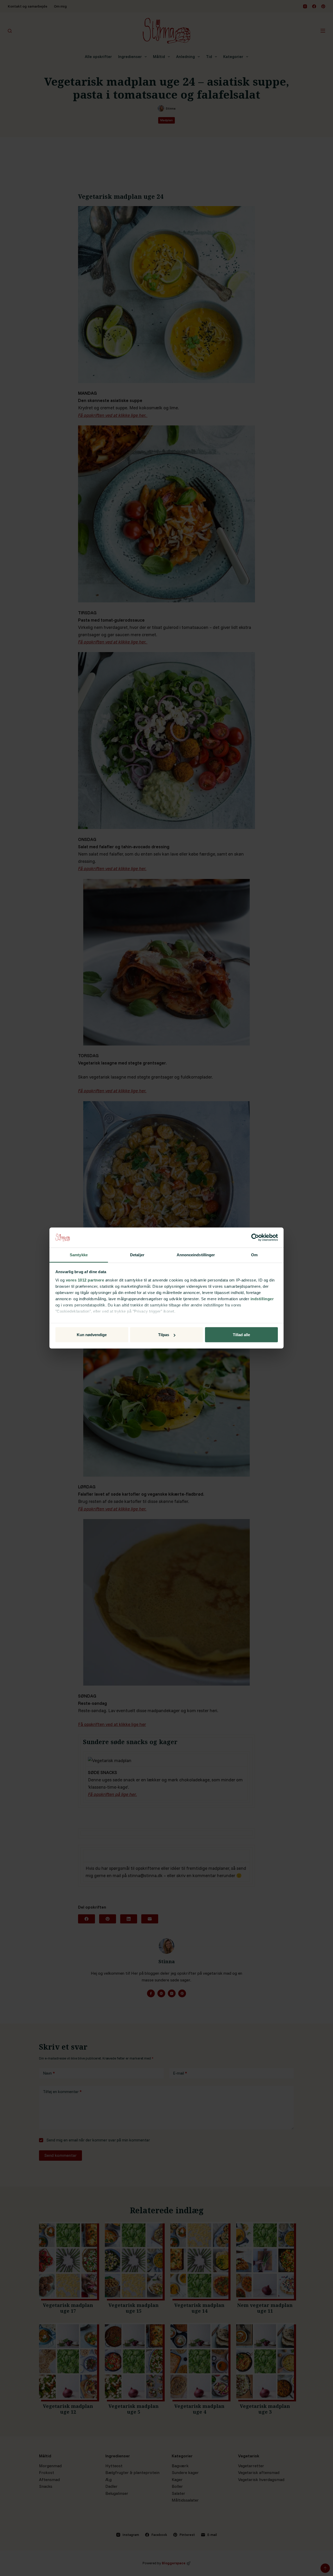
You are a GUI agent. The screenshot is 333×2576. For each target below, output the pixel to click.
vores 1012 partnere (85, 1280)
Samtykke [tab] (79, 1255)
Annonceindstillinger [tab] (196, 1255)
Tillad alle (241, 1335)
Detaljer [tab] (137, 1255)
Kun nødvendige (92, 1335)
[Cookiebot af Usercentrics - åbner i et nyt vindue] (255, 1238)
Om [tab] (254, 1255)
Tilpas (164, 1335)
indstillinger (262, 1299)
